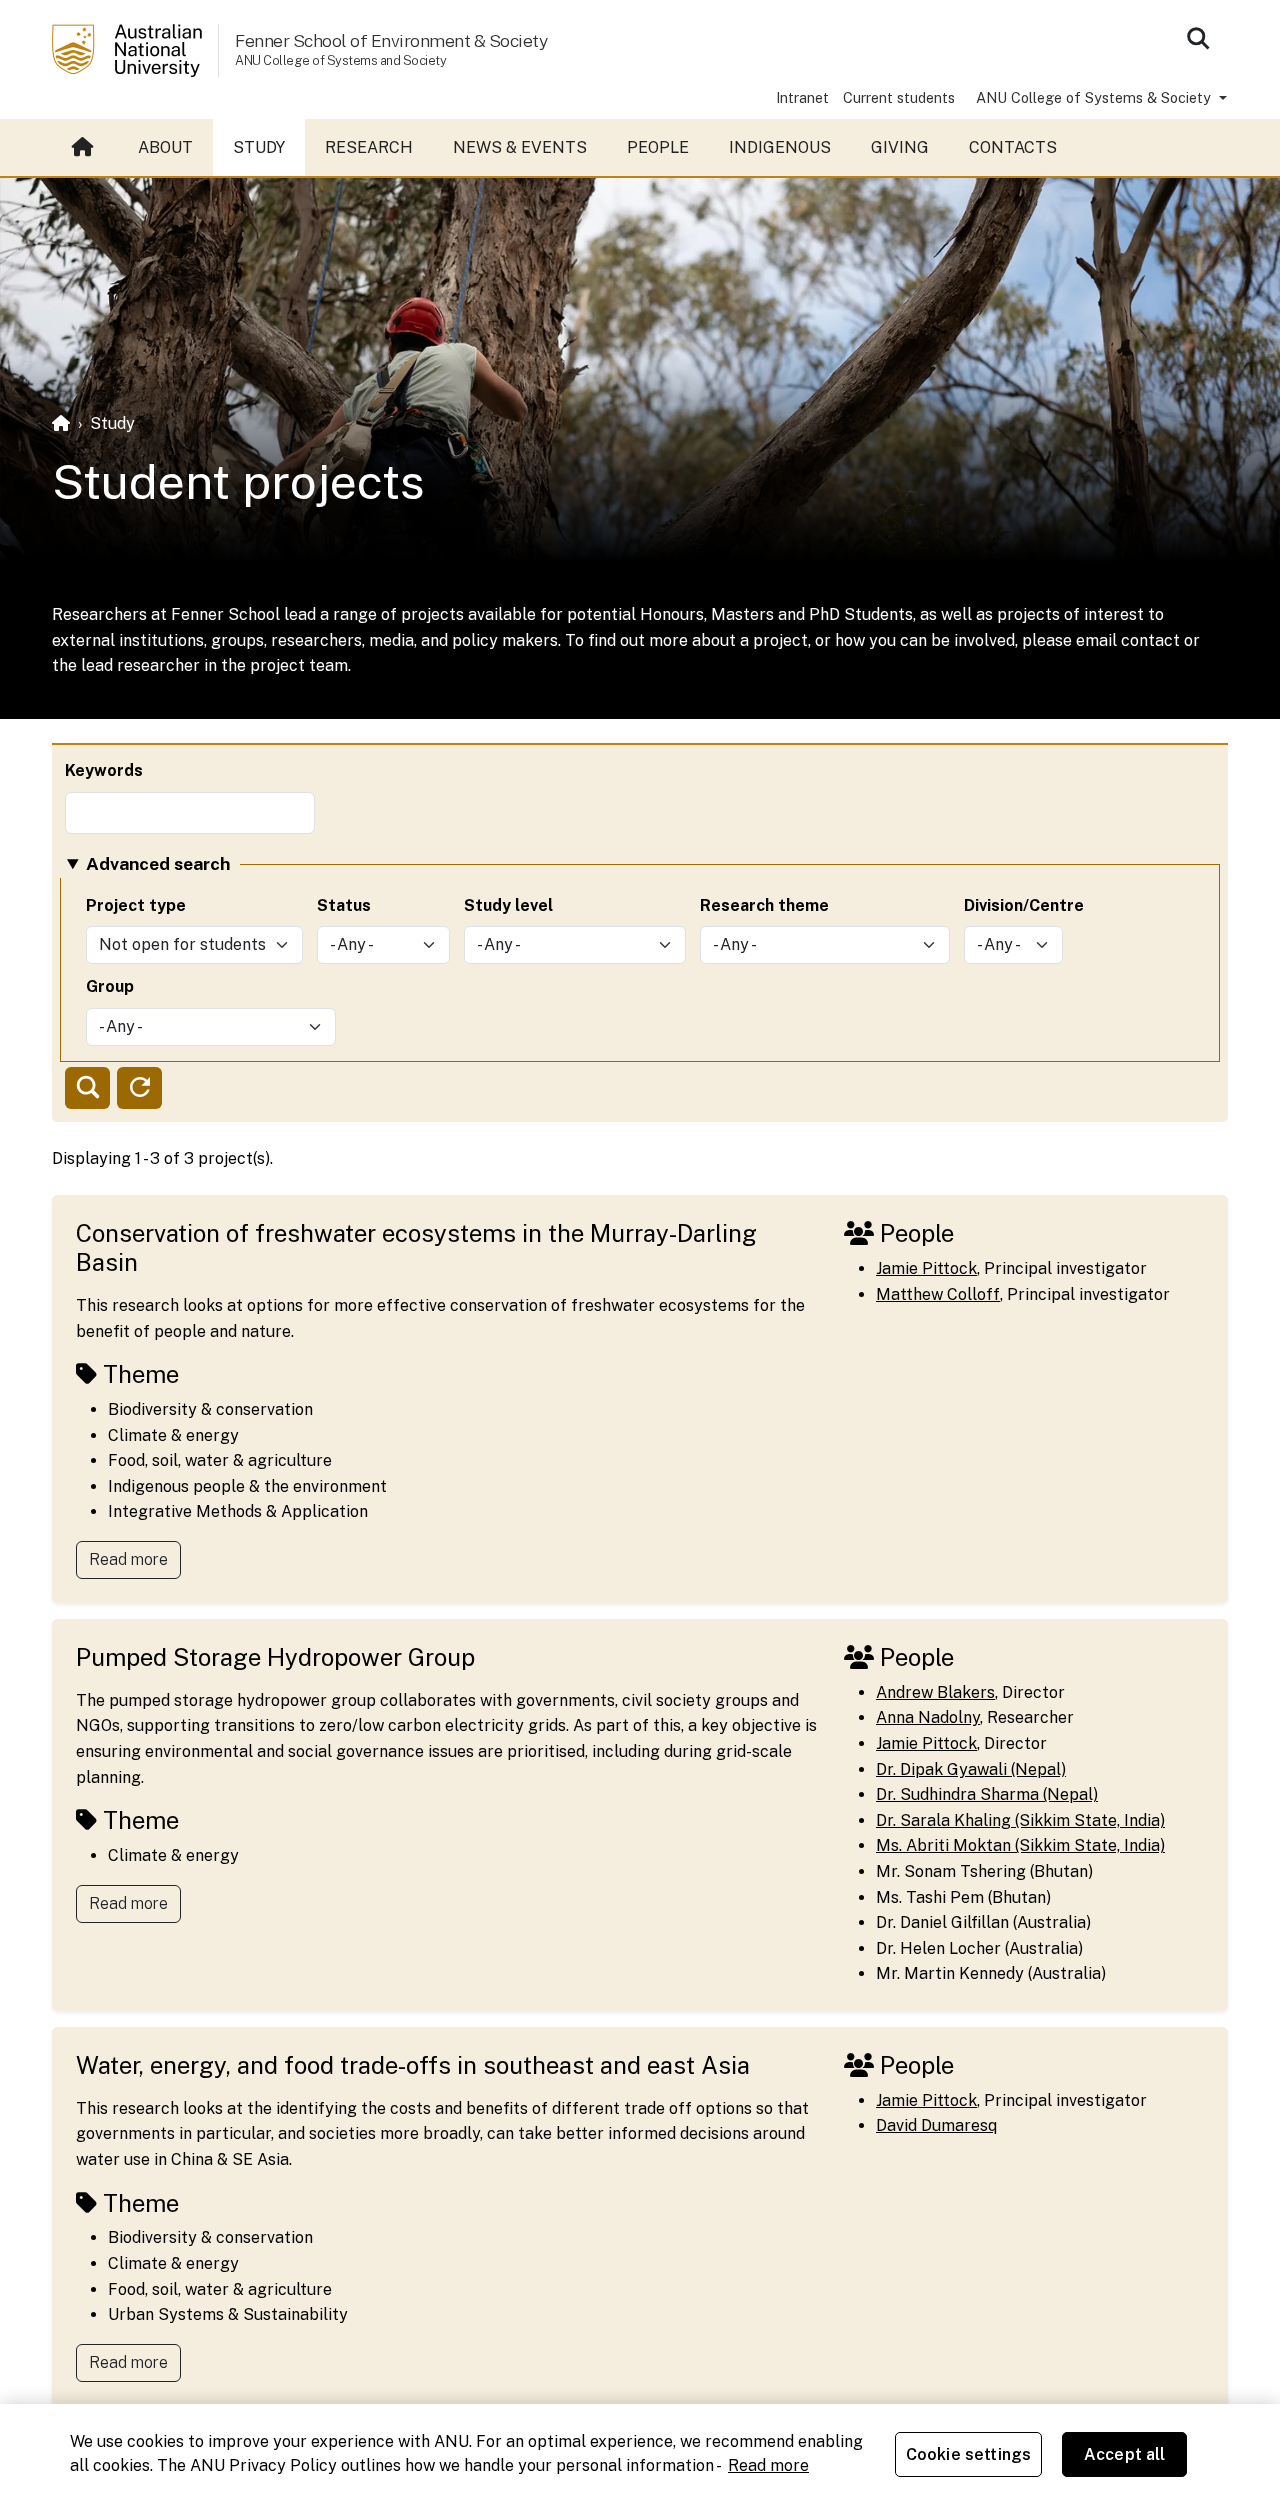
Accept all (1125, 2454)
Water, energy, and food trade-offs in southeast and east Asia (413, 2065)
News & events (520, 147)
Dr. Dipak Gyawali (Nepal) (971, 1769)
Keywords (104, 770)
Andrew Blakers (935, 1692)
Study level (508, 905)
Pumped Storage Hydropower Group (275, 1657)
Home (85, 148)
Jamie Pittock (926, 1268)
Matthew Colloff (938, 1294)
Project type (136, 905)
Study (259, 147)
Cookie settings (968, 2454)
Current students (899, 97)
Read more (128, 1559)
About (165, 147)
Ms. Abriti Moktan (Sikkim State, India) (1020, 1845)
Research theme (764, 905)
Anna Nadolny (928, 1717)
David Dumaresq (936, 2125)
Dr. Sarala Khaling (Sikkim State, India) (1020, 1820)
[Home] (61, 423)
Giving (900, 147)
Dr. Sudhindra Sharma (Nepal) (987, 1794)
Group (110, 986)
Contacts (1013, 147)
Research (369, 147)
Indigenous (780, 147)
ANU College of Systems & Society (1095, 97)
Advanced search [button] (158, 863)
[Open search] (1198, 38)
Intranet (802, 97)
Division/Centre (1024, 905)
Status (344, 905)
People (658, 147)
